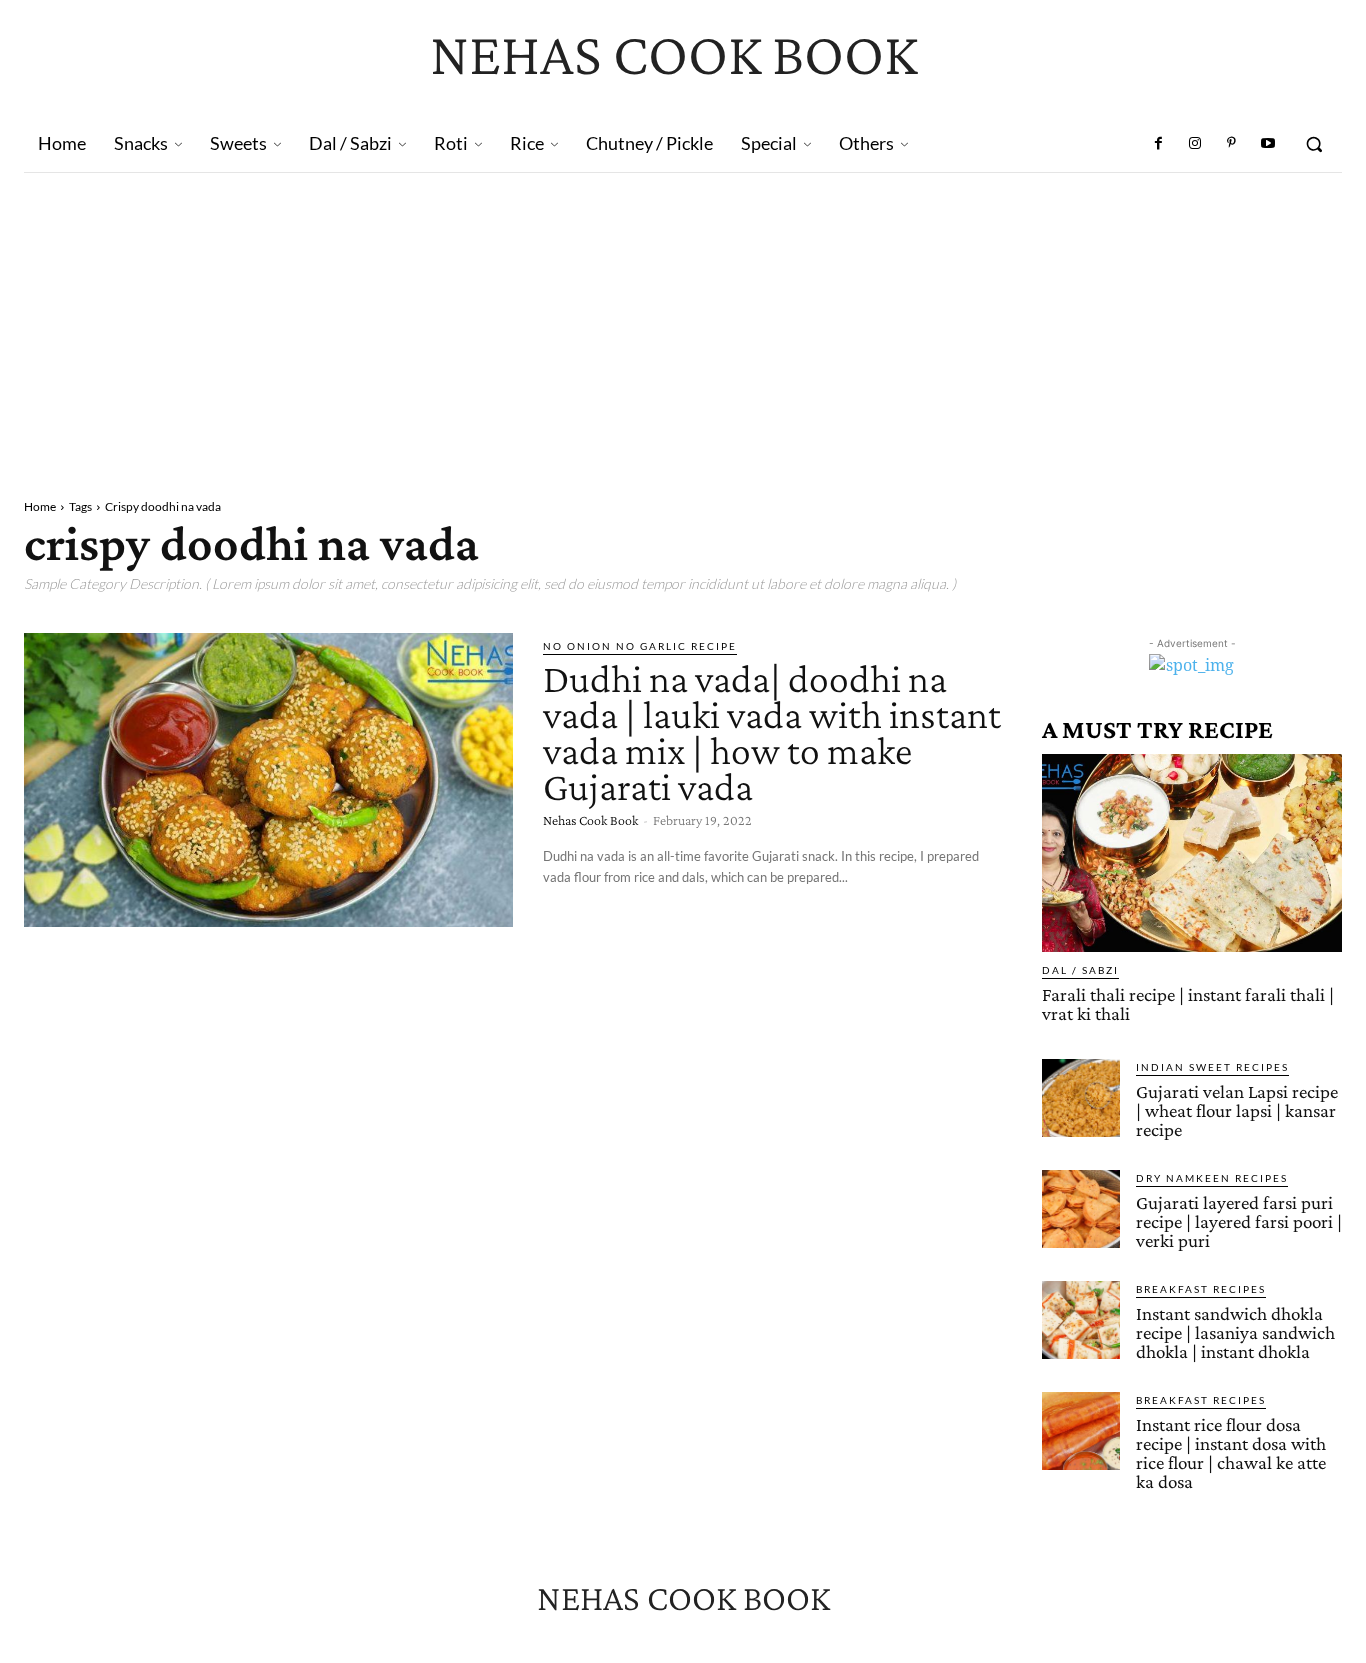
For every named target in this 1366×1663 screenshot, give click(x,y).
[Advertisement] (683, 323)
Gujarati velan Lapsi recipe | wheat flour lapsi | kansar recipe (1237, 1110)
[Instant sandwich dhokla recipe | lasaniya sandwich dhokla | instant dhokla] (1081, 1320)
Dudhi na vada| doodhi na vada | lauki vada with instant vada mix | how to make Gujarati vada (772, 732)
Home (40, 506)
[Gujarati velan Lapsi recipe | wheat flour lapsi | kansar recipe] (1081, 1098)
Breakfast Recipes (1201, 1289)
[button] (1314, 144)
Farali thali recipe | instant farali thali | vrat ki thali (1188, 1004)
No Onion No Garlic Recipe (640, 646)
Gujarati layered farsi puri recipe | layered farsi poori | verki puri (1239, 1221)
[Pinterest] (1231, 144)
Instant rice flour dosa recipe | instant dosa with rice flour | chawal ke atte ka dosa (1231, 1453)
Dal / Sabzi (1080, 970)
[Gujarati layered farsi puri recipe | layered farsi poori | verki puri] (1081, 1209)
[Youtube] (1268, 144)
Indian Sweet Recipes (1212, 1067)
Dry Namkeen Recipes (1212, 1178)
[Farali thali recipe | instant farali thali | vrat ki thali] (1192, 853)
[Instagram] (1195, 144)
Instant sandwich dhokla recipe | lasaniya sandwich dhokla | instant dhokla (1235, 1332)
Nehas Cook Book (590, 820)
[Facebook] (1159, 144)
